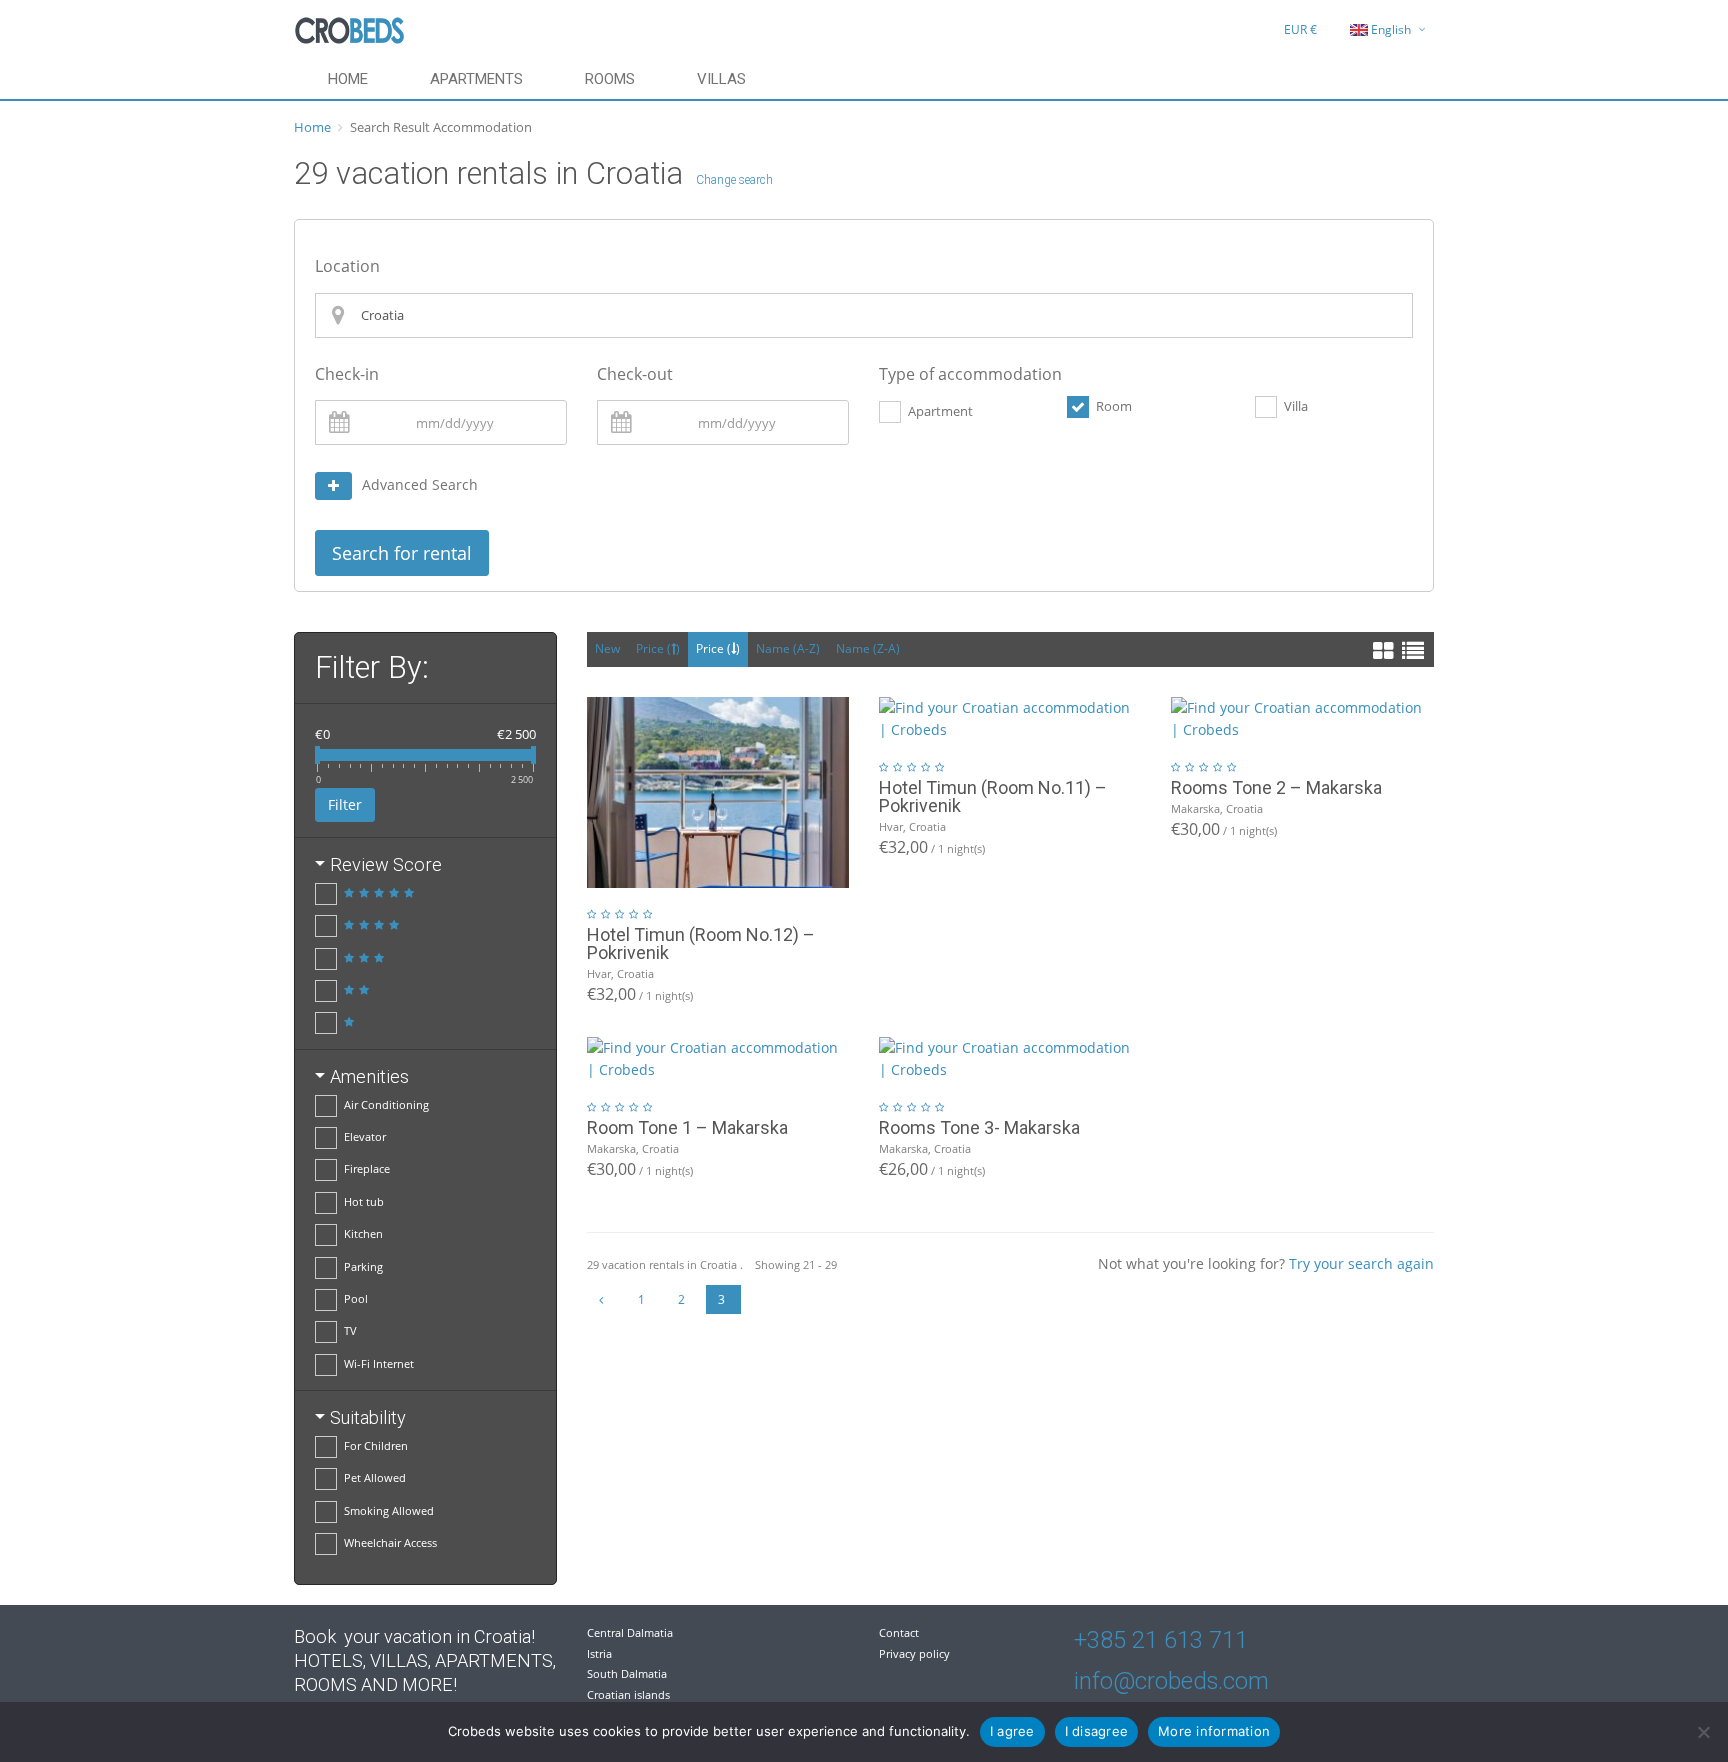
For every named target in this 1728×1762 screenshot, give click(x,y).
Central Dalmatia (630, 1632)
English (1391, 29)
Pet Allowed (375, 1477)
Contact (899, 1632)
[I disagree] (1703, 1732)
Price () (658, 648)
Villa (1296, 406)
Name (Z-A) (868, 648)
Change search (734, 180)
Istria (599, 1653)
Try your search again (1361, 1263)
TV (350, 1330)
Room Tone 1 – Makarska (687, 1127)
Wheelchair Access (390, 1542)
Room (1114, 406)
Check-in (347, 374)
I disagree (1097, 1731)
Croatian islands (628, 1694)
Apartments (476, 79)
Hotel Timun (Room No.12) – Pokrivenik (701, 943)
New (607, 648)
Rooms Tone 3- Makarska (979, 1127)
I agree (1012, 1731)
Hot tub (364, 1201)
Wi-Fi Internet (379, 1363)
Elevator (365, 1136)
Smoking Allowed (389, 1510)
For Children (376, 1445)
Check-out (635, 374)
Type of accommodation (970, 374)
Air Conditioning (386, 1104)
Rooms (610, 79)
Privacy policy (914, 1653)
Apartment (940, 411)
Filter (345, 804)
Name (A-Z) (788, 648)
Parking (363, 1266)
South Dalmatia (627, 1673)
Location (347, 266)
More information (1214, 1731)
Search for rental (402, 553)
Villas (721, 79)
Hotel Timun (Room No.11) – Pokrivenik (993, 796)
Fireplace (367, 1168)
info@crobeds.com (1171, 1681)
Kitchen (363, 1233)
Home (348, 79)
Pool (356, 1298)
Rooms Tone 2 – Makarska (1276, 787)
